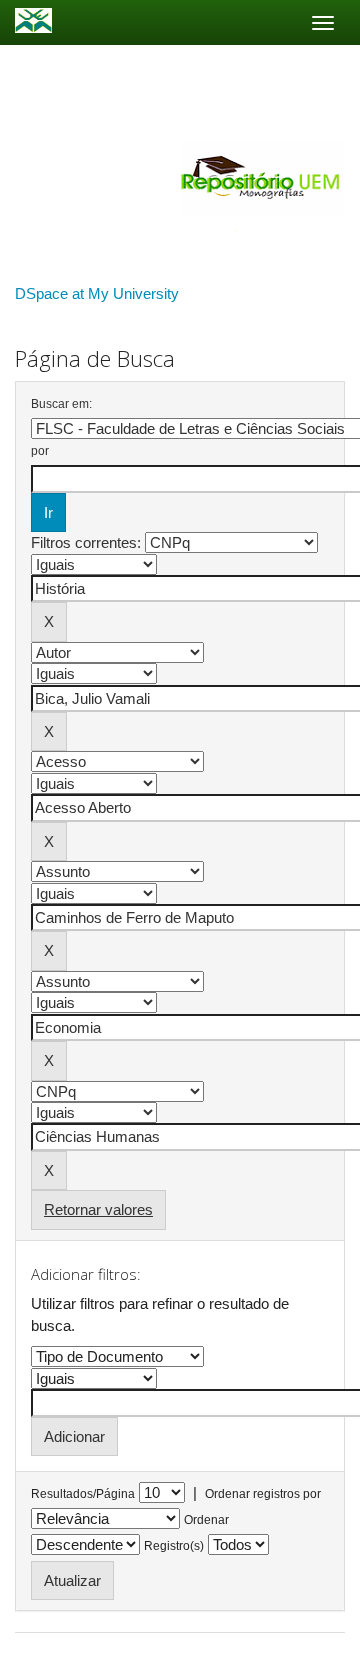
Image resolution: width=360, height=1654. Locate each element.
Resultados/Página (83, 1494)
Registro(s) (174, 1546)
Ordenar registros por (263, 1494)
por (40, 451)
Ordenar (206, 1520)
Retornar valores (98, 1209)
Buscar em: (61, 404)
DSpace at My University (97, 293)
